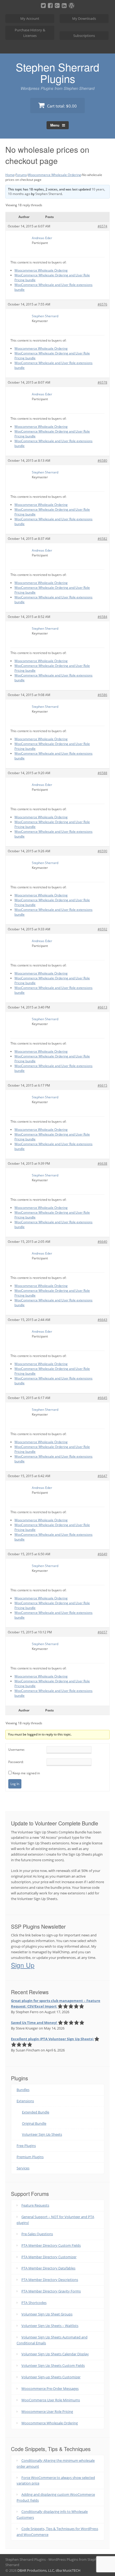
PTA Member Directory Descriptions (50, 2280)
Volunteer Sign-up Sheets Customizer (51, 2377)
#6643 (102, 1320)
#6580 (102, 460)
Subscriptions (84, 36)
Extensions (25, 2101)
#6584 (102, 617)
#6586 (102, 695)
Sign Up (23, 1965)
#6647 (102, 1476)
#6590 (102, 851)
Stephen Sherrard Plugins (57, 72)
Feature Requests (35, 2205)
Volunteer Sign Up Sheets (42, 2134)
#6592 (102, 929)
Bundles (23, 2090)
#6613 (102, 1007)
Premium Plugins (30, 2157)
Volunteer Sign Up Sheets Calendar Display (55, 2354)
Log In (15, 1784)
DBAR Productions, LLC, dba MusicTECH (49, 2570)
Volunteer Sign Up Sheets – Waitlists (50, 2326)
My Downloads (84, 18)
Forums (21, 175)
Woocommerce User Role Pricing (47, 2411)
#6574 (102, 226)
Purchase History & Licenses (30, 33)
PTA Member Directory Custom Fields (51, 2245)
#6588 (102, 773)
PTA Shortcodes (34, 2303)
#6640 (102, 1242)
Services (23, 2168)
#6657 (102, 1632)
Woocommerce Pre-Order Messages (50, 2388)
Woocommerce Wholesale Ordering (54, 175)
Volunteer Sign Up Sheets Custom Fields (53, 2365)
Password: (16, 1762)
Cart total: (61, 106)
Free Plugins (26, 2146)
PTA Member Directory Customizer (49, 2257)
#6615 (102, 1085)
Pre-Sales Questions (37, 2234)
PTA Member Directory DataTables (48, 2268)
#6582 (102, 539)
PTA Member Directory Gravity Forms (51, 2291)
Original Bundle (34, 2123)
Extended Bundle (36, 2112)
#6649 (102, 1554)
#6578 (102, 382)
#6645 (102, 1398)
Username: (17, 1750)
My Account (30, 18)
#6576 (102, 304)
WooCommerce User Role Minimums (51, 2400)
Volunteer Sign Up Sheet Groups (47, 2314)
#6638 (102, 1163)
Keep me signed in (26, 1773)
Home (10, 175)
